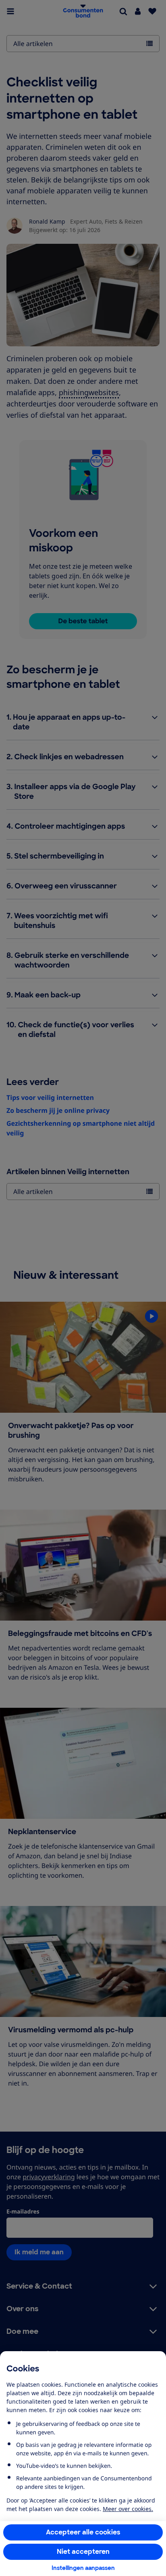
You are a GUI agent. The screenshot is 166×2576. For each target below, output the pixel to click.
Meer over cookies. (128, 2509)
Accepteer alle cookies (83, 2532)
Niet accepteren (83, 2552)
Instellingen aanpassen (83, 2568)
